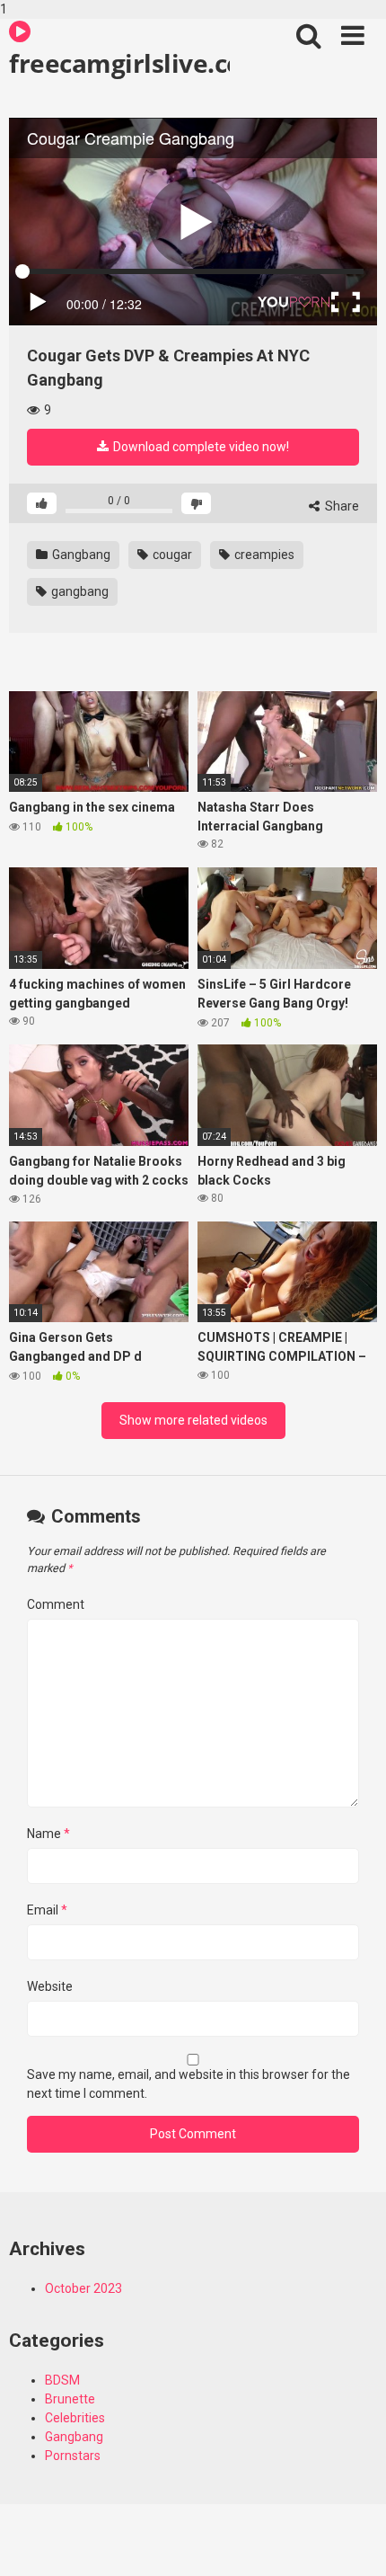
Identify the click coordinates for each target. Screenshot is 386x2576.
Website (50, 1986)
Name (48, 1834)
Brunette (70, 2399)
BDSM (62, 2380)
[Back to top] (353, 2543)
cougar (171, 555)
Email (47, 1910)
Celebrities (75, 2418)
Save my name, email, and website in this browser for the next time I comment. (189, 2084)
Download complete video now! (200, 447)
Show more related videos (193, 1420)
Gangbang (80, 555)
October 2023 (83, 2288)
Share (341, 506)
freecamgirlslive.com (119, 63)
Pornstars (73, 2456)
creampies (263, 555)
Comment (56, 1604)
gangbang (79, 591)
